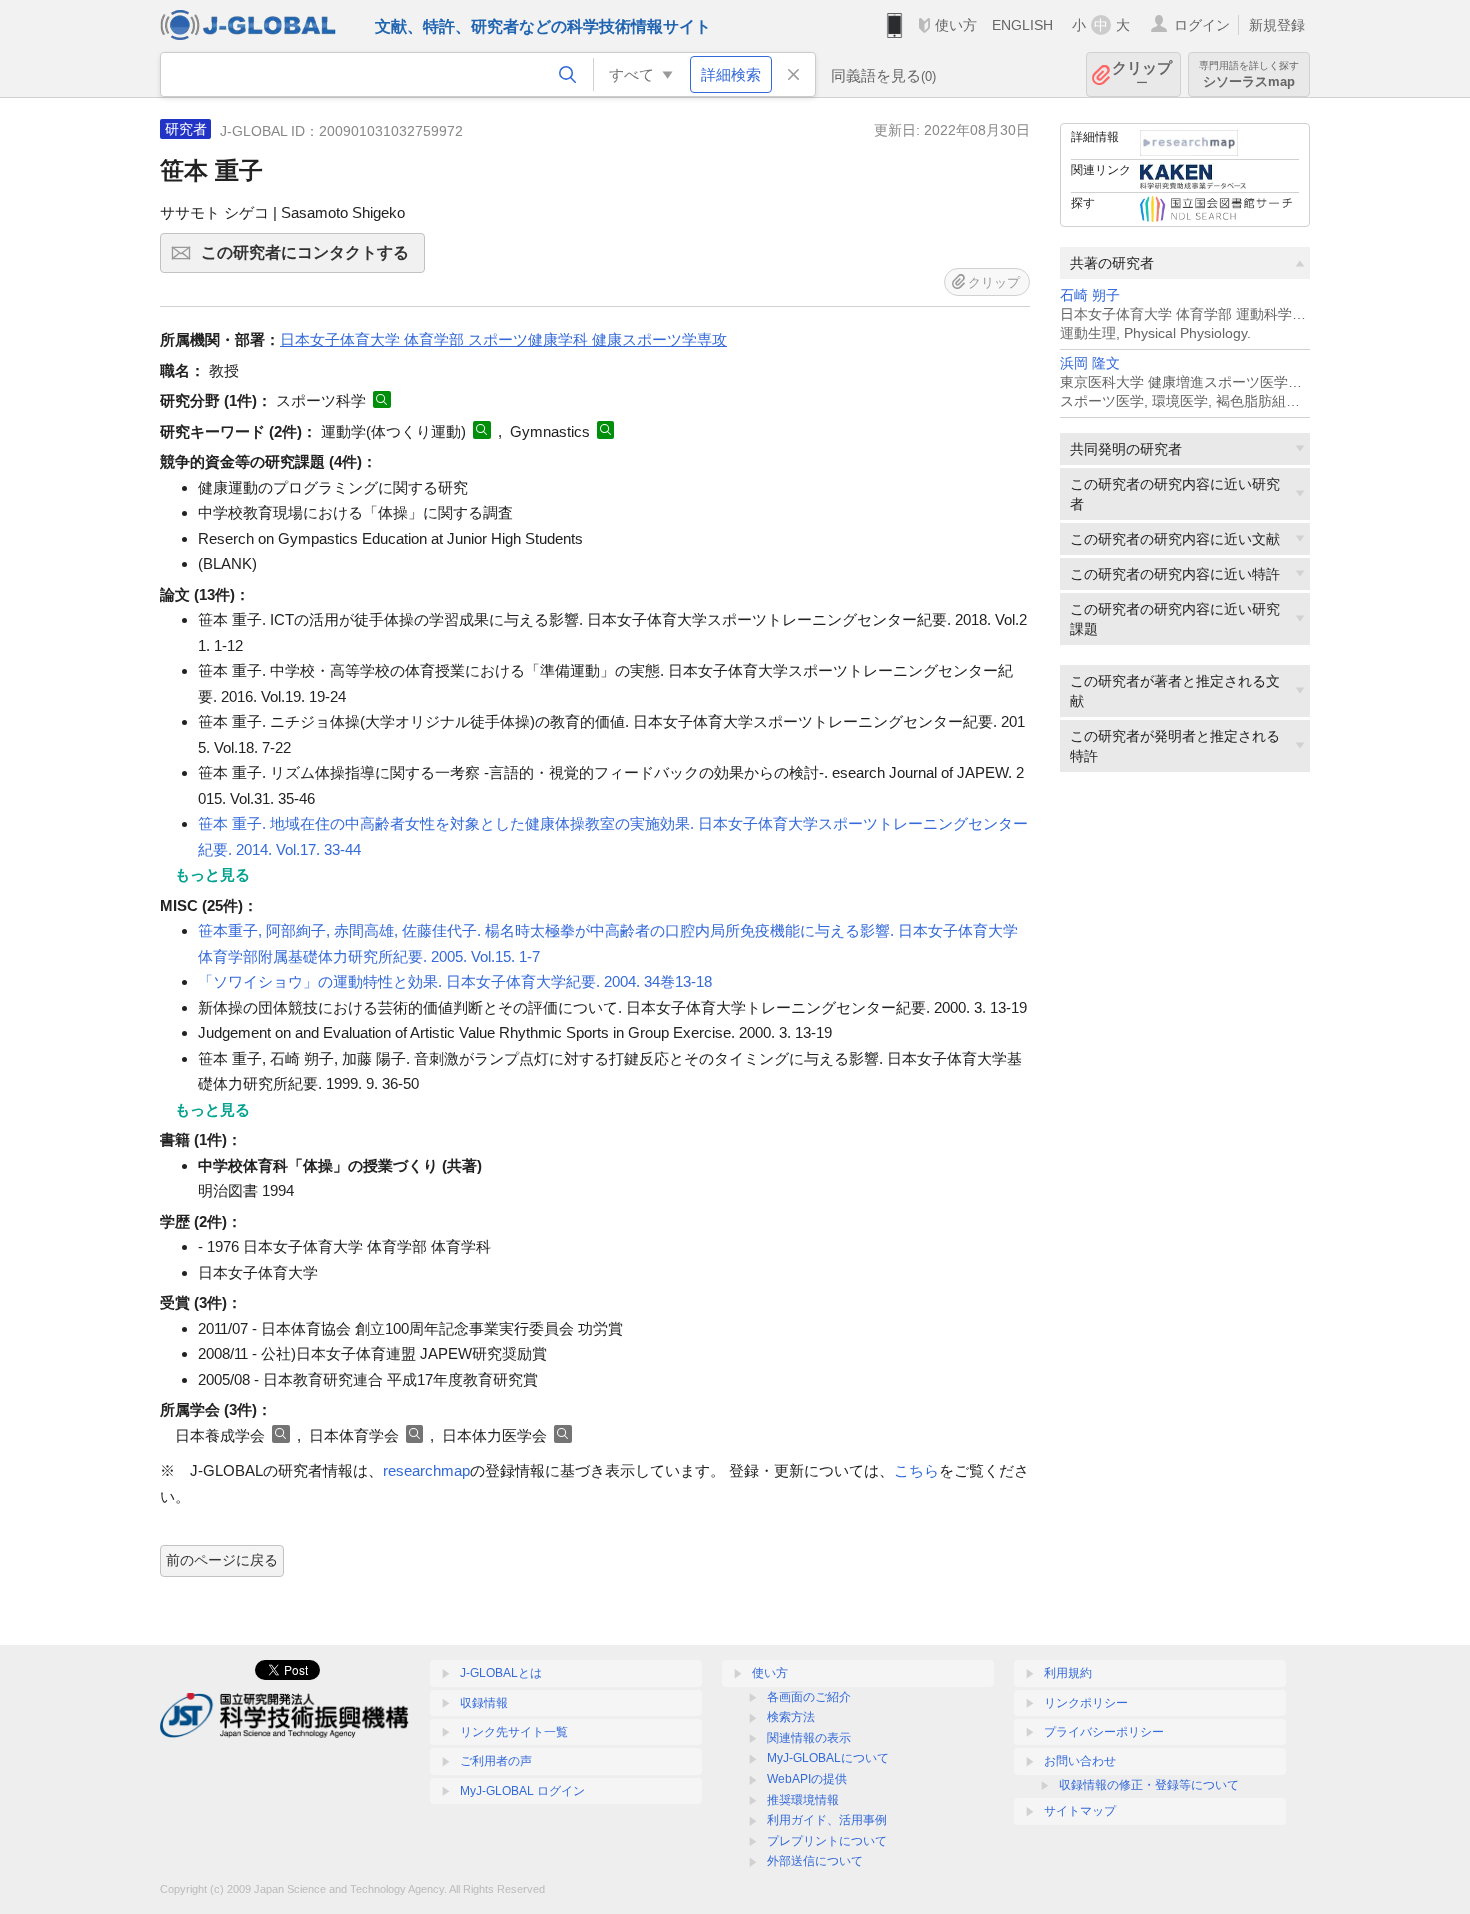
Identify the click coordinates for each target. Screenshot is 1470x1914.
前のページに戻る (222, 1560)
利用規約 (1068, 1673)
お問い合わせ (1080, 1761)
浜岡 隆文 (1090, 363)
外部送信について (815, 1861)
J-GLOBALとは (501, 1673)
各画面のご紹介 (809, 1697)
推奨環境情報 (803, 1800)
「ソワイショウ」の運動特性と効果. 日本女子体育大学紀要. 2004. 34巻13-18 (455, 981)
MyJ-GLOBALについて (828, 1758)
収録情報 (484, 1703)
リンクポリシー (1086, 1703)
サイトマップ (1080, 1811)
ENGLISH (1022, 25)
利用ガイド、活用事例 (827, 1820)
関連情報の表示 (809, 1738)
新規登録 (1277, 25)
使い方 (956, 25)
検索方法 (791, 1717)
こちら (916, 1470)
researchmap (426, 1470)
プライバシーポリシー (1104, 1732)
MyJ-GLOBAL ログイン (522, 1791)
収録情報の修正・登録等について (1149, 1785)
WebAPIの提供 (807, 1779)
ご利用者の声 (496, 1761)
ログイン (1202, 25)
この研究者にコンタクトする (313, 258)
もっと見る (212, 874)
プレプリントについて (827, 1841)
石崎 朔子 (1090, 295)
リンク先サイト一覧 (514, 1732)
